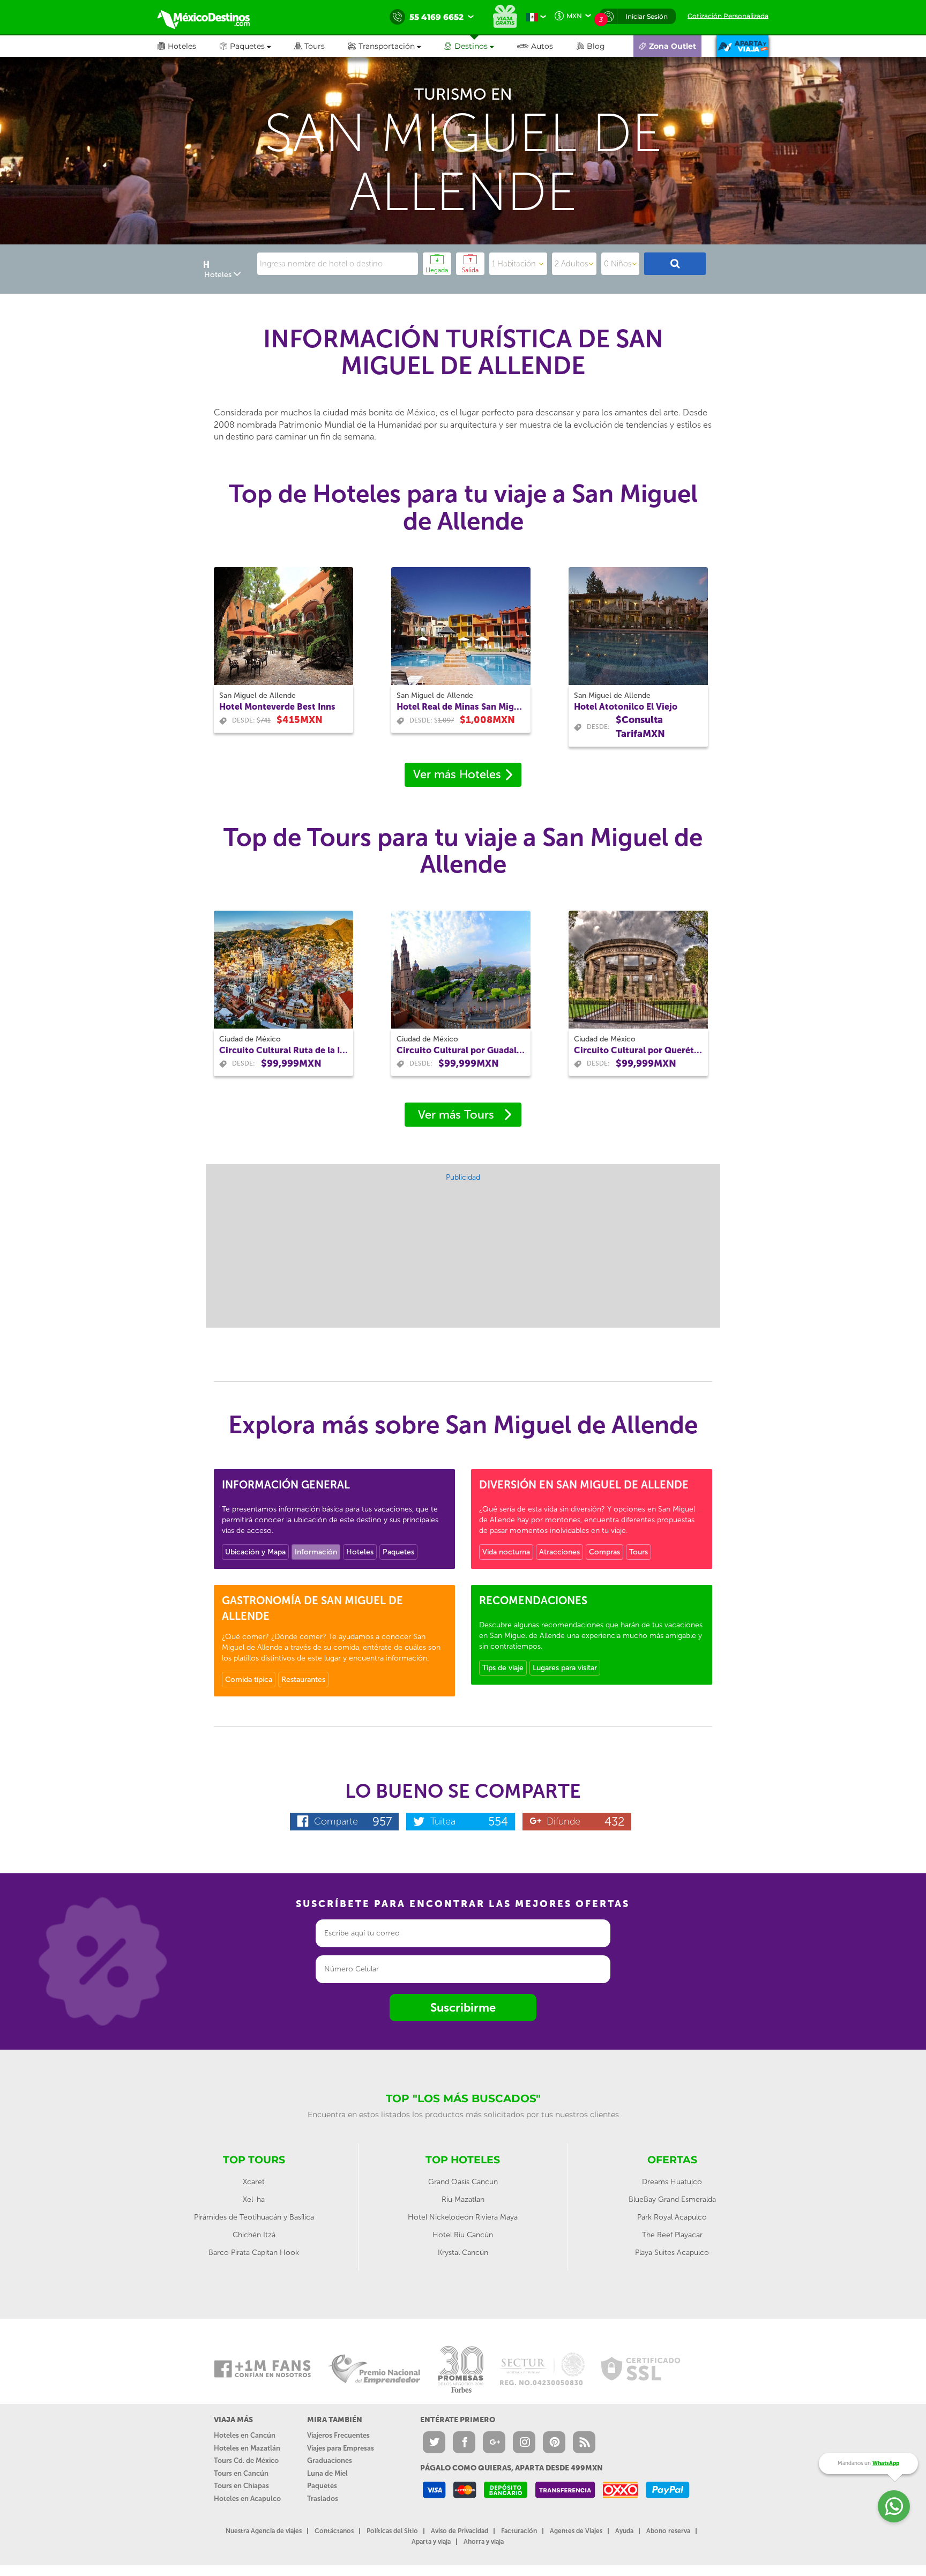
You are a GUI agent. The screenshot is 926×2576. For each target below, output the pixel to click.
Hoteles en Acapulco (247, 2499)
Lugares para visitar (565, 1668)
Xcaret (254, 2182)
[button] (396, 46)
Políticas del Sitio (392, 2531)
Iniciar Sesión (647, 16)
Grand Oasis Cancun (463, 2182)
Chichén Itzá (254, 2235)
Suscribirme (463, 2008)
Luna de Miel (327, 2473)
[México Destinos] (211, 17)
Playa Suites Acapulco (672, 2253)
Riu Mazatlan (463, 2199)
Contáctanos (334, 2531)
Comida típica (249, 1680)
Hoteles (360, 1552)
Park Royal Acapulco (672, 2217)
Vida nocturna (506, 1552)
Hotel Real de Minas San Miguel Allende (461, 707)
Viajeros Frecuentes (338, 2435)
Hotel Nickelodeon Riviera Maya (463, 2217)
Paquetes (398, 1552)
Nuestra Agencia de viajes (264, 2531)
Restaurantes (303, 1680)
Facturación (519, 2531)
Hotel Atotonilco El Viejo (626, 707)
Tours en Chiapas (241, 2486)
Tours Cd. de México (246, 2460)
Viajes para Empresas (341, 2448)
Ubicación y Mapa (255, 1552)
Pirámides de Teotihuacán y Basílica (254, 2217)
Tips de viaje (503, 1668)
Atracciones (559, 1552)
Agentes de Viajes (576, 2531)
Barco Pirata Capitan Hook (254, 2253)
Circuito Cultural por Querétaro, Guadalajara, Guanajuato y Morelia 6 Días (638, 1050)
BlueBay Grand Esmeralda (672, 2199)
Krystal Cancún (463, 2253)
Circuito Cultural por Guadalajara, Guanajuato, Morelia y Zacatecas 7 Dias (461, 1050)
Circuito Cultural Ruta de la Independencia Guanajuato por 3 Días (283, 1050)
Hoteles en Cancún (245, 2435)
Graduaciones (330, 2460)
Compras (604, 1552)
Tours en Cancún (241, 2473)
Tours (639, 1552)
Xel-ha (254, 2199)
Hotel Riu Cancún (463, 2235)
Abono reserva (668, 2531)
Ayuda (624, 2531)
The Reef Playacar (672, 2235)
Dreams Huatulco (672, 2182)
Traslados (323, 2499)
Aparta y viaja (431, 2542)
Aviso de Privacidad (460, 2531)
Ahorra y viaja (484, 2542)
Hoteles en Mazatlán (247, 2448)
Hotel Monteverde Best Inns (277, 707)
